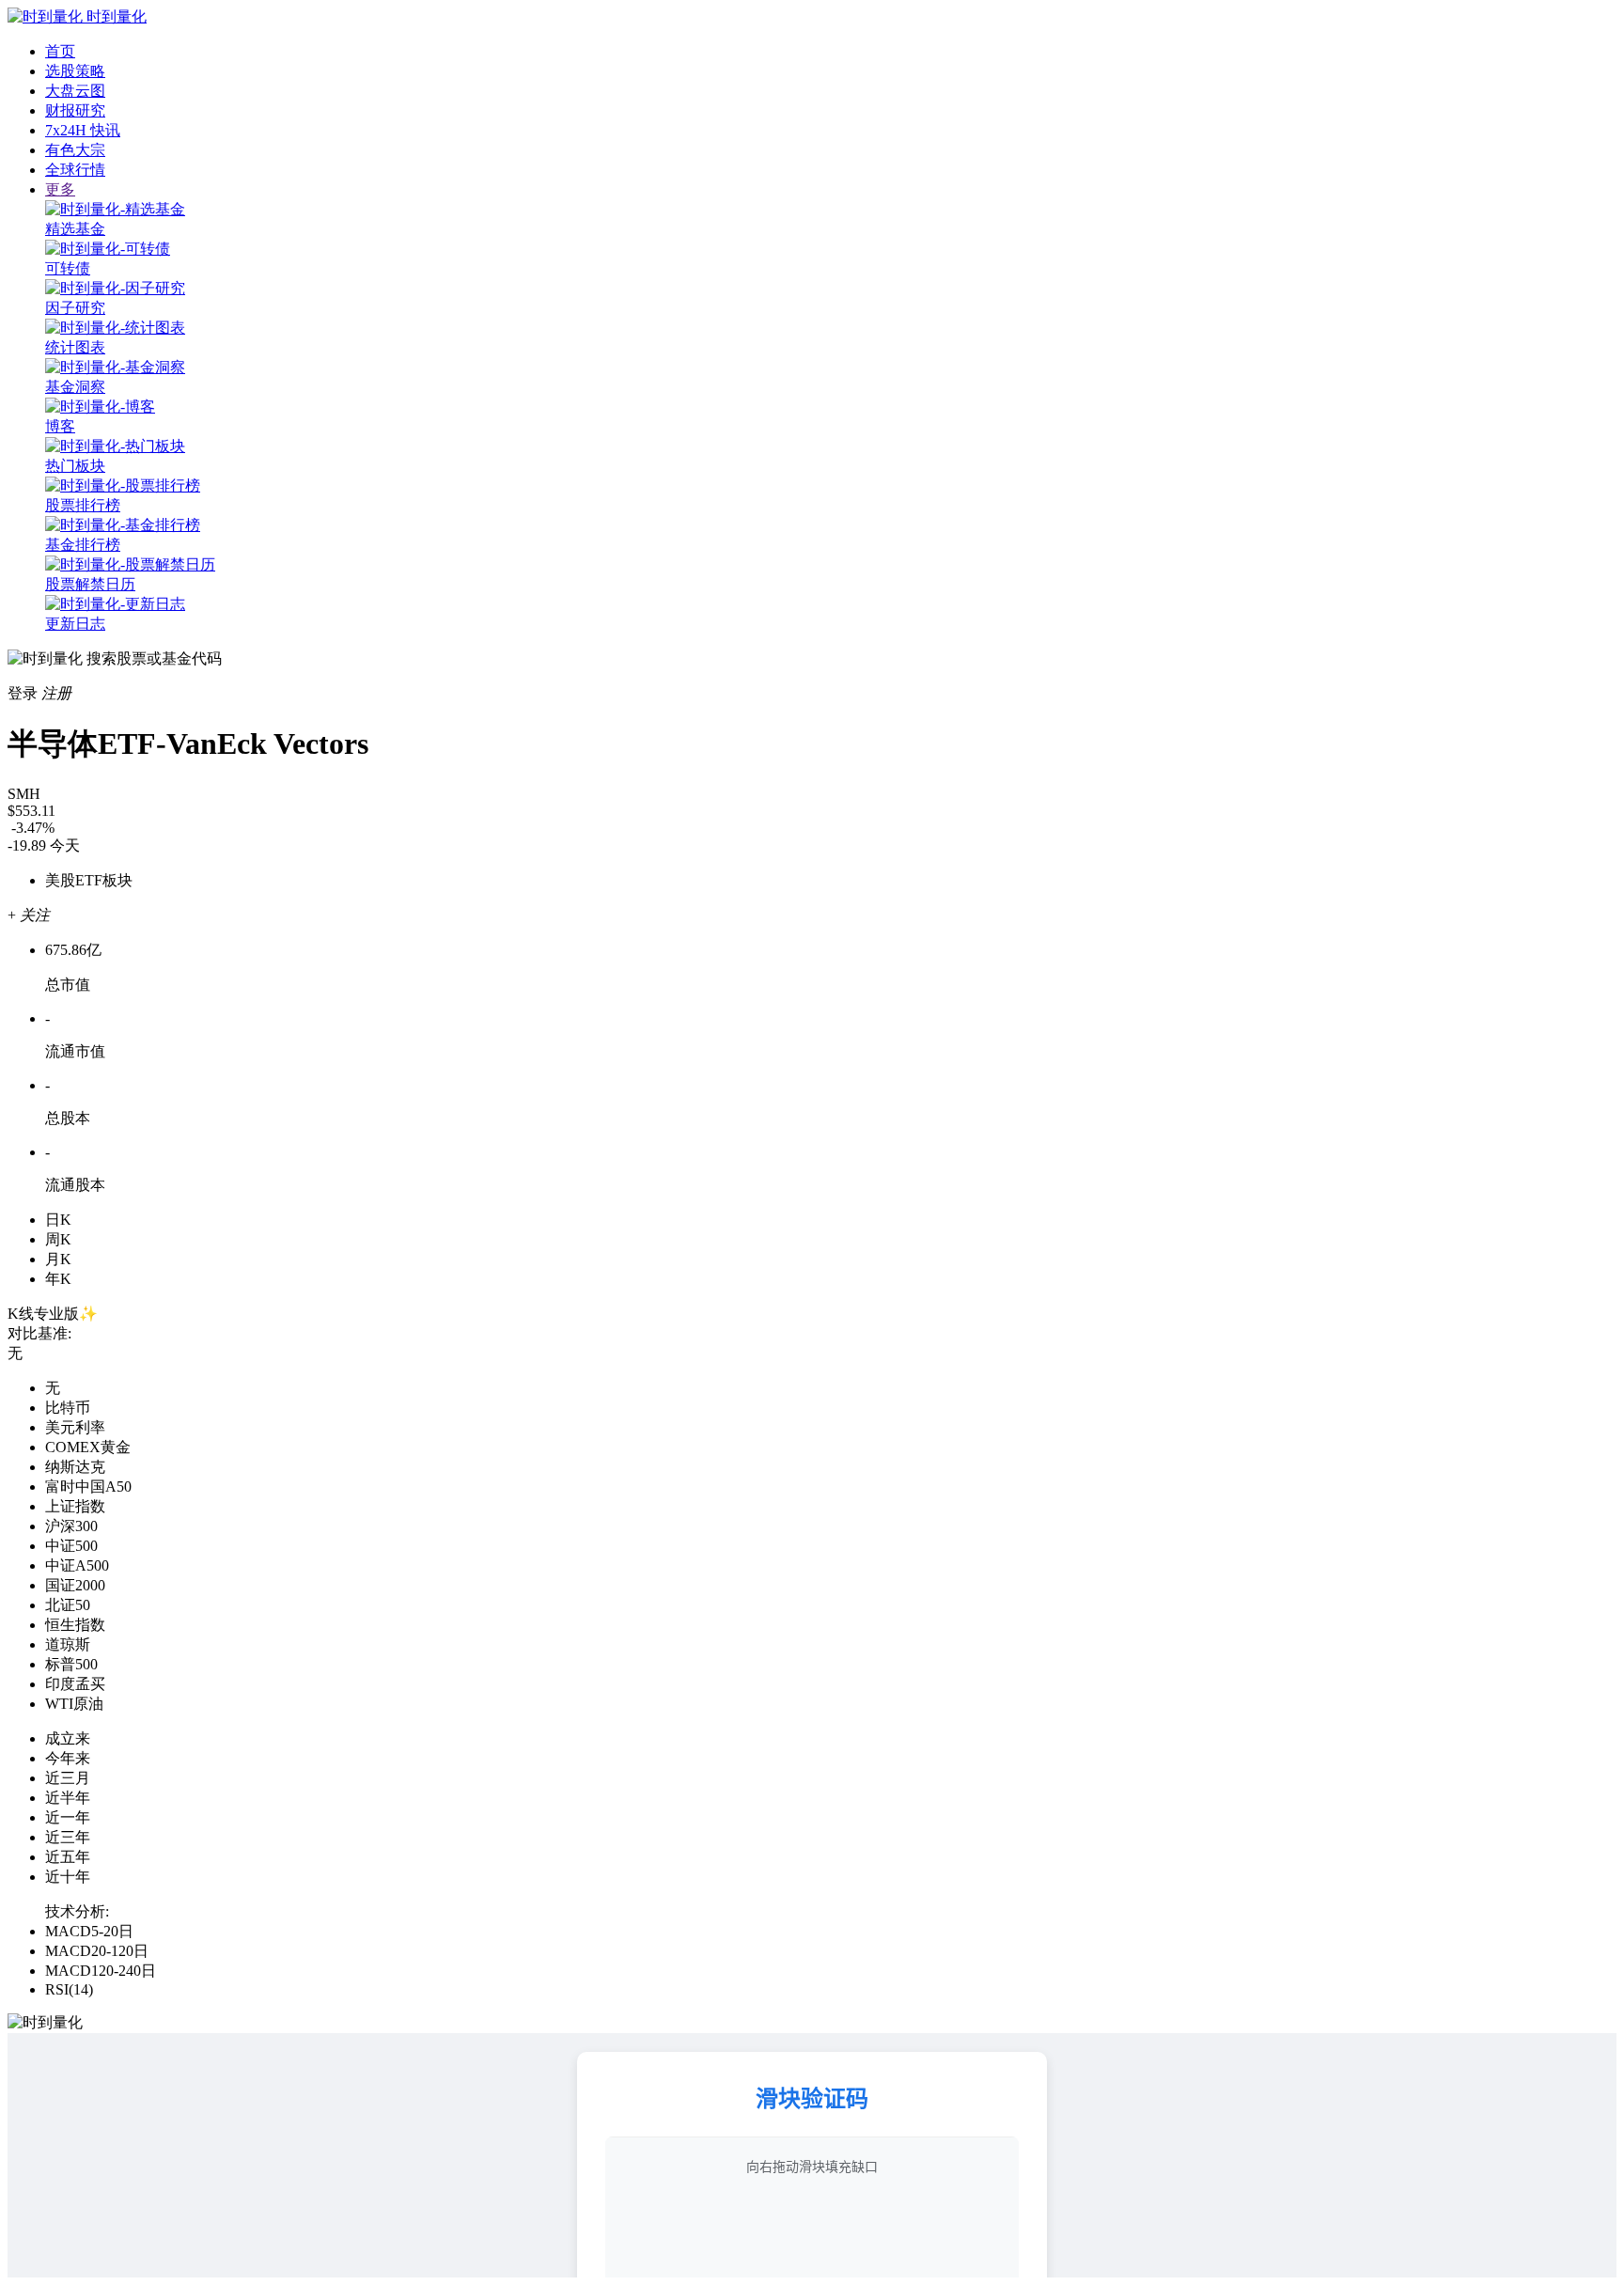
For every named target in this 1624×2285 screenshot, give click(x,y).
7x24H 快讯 (83, 130)
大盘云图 (75, 91)
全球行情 (75, 170)
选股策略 (75, 71)
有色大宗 (75, 150)
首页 (60, 51)
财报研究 (75, 110)
